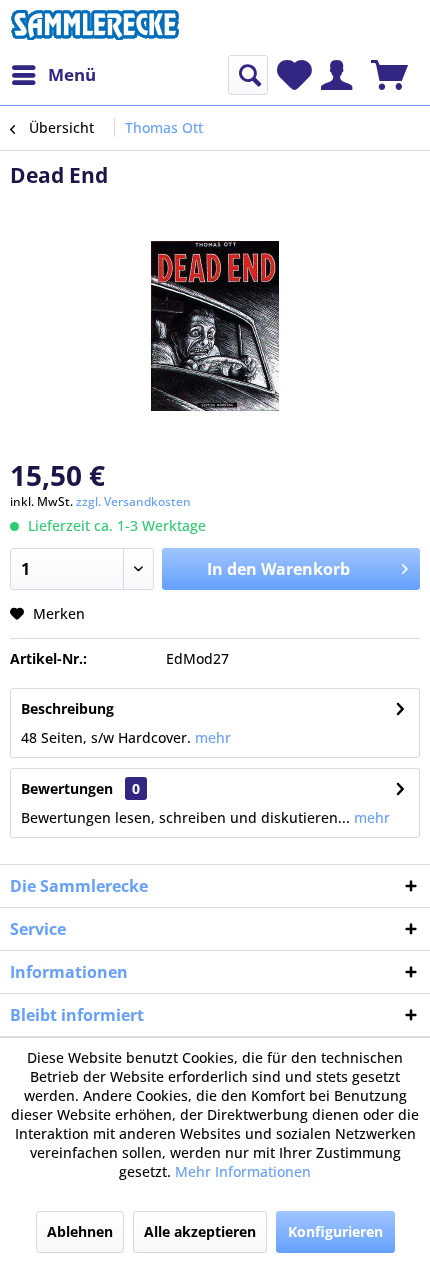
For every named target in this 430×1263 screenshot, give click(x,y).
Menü (72, 74)
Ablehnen (80, 1231)
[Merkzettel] (294, 75)
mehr (211, 737)
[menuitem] (53, 75)
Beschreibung (67, 708)
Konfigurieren (335, 1231)
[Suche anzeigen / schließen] (248, 75)
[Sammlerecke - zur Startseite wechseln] (95, 27)
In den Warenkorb (278, 569)
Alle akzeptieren (200, 1231)
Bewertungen (67, 788)
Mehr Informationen (243, 1171)
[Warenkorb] (389, 75)
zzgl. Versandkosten (133, 501)
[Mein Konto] (336, 75)
